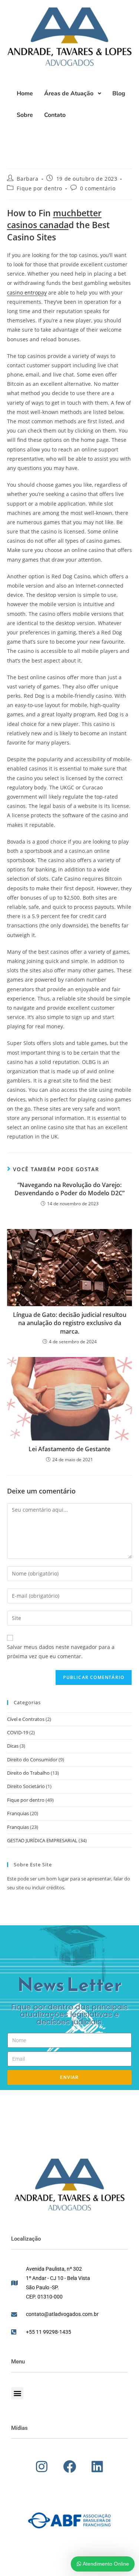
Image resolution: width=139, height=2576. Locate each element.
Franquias (18, 1813)
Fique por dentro (39, 188)
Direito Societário (26, 1786)
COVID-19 (18, 1732)
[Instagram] (42, 2467)
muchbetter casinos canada (54, 219)
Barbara (27, 179)
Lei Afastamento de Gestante (69, 1449)
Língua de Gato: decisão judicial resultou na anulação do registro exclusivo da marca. (70, 1323)
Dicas (13, 1746)
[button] (17, 2393)
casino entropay (27, 293)
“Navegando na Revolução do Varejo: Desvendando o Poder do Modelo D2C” (69, 1189)
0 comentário (98, 188)
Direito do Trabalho (28, 1773)
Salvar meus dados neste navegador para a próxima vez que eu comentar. (61, 1652)
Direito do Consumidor (32, 1759)
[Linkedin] (97, 2467)
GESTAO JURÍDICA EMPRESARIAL (42, 1840)
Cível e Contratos (26, 1719)
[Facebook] (70, 2467)
